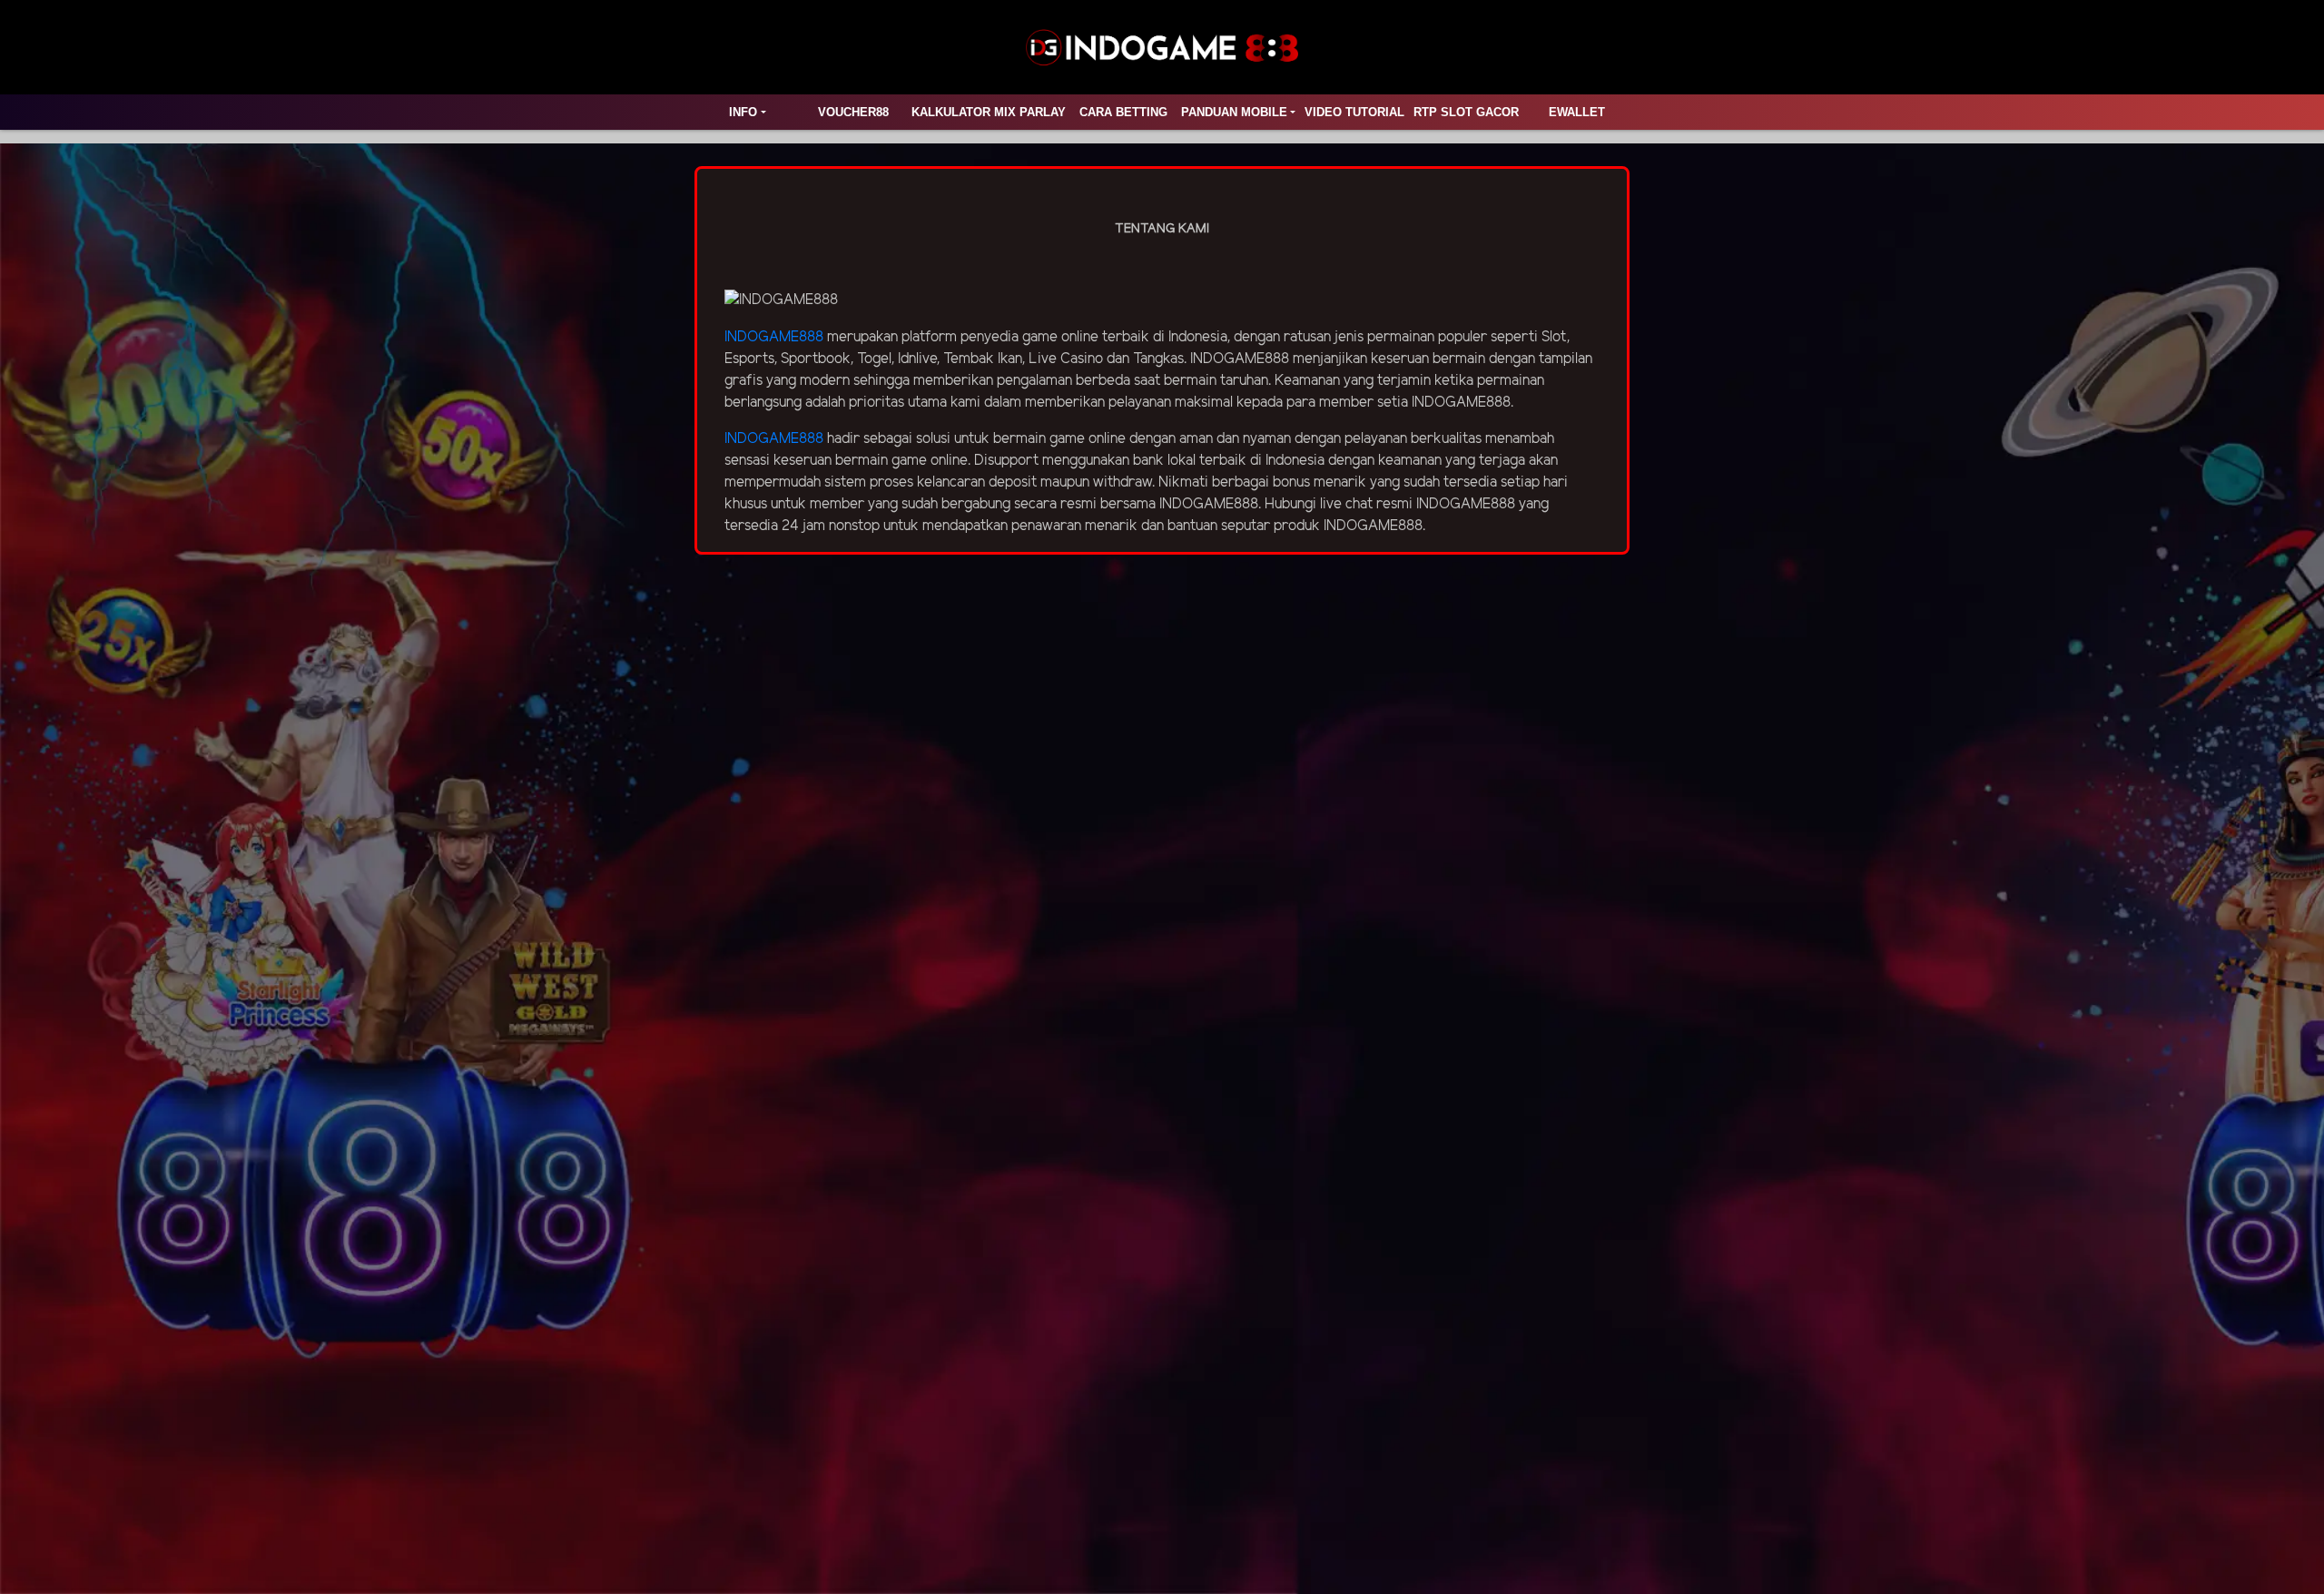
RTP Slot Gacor (1466, 112)
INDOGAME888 (774, 337)
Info (743, 112)
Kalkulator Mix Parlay (989, 112)
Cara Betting (1123, 112)
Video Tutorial (1354, 112)
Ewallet (1577, 112)
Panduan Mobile (1234, 112)
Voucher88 (853, 112)
